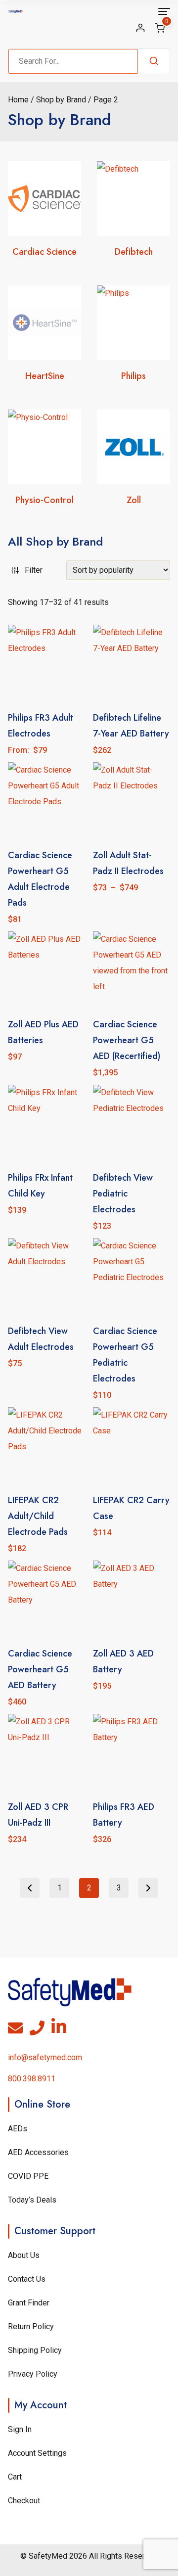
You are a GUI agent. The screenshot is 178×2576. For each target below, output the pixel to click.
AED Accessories (38, 2152)
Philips (133, 376)
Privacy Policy (33, 2374)
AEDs (18, 2129)
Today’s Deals (32, 2200)
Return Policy (31, 2326)
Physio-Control (44, 500)
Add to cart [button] (46, 1385)
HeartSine (45, 376)
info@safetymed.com (45, 2057)
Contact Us (27, 2279)
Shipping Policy (35, 2350)
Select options (132, 910)
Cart (15, 2477)
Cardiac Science (44, 252)
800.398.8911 (32, 2079)
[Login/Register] (140, 28)
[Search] (154, 61)
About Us (24, 2255)
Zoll (134, 500)
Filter (34, 570)
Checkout (24, 2501)
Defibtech (134, 252)
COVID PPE (28, 2176)
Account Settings (37, 2453)
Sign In (20, 2429)
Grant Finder (29, 2303)
